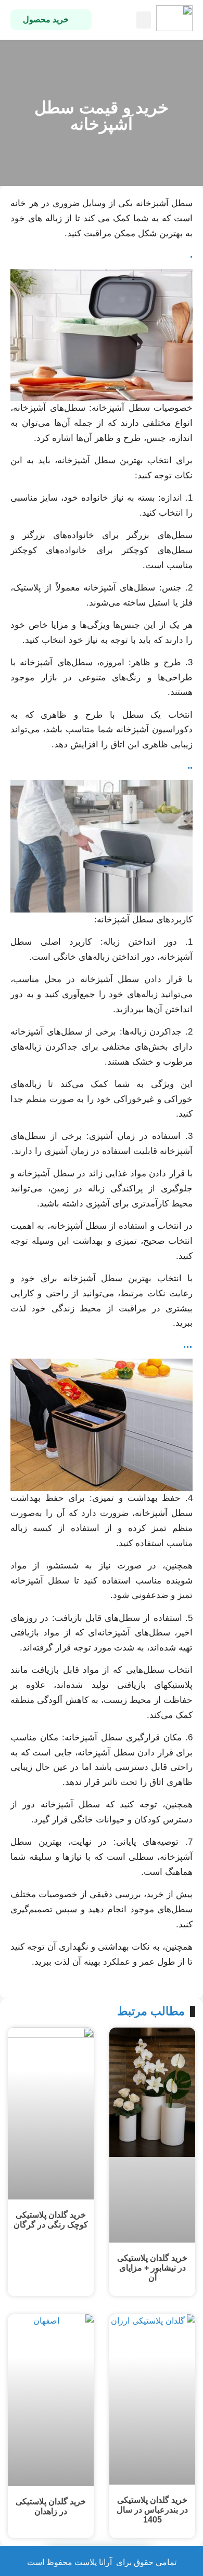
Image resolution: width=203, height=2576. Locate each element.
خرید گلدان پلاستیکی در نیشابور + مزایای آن (152, 2268)
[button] (144, 20)
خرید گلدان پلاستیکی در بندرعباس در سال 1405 (152, 2510)
